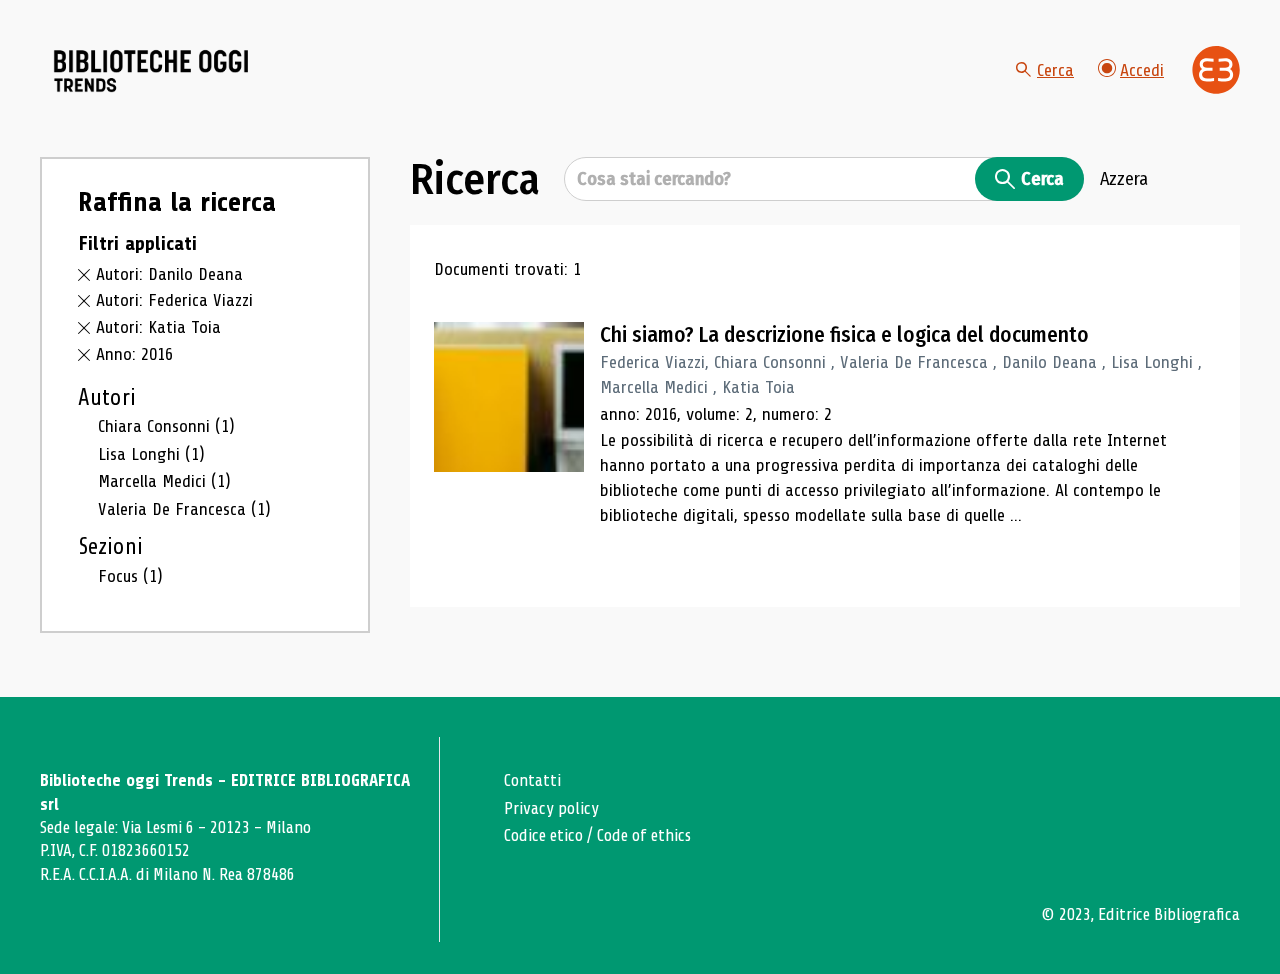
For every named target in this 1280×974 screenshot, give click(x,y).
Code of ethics (644, 835)
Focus (130, 576)
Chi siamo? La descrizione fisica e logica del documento (844, 335)
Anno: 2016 (134, 354)
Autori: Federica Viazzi (174, 300)
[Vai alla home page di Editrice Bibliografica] (1216, 70)
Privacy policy (551, 808)
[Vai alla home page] (152, 71)
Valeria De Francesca (184, 509)
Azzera (1124, 179)
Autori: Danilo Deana (169, 274)
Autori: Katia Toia (158, 327)
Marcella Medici (164, 481)
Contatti (532, 780)
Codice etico (543, 835)
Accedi (1142, 70)
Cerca (1055, 70)
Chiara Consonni (166, 426)
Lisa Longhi (151, 454)
